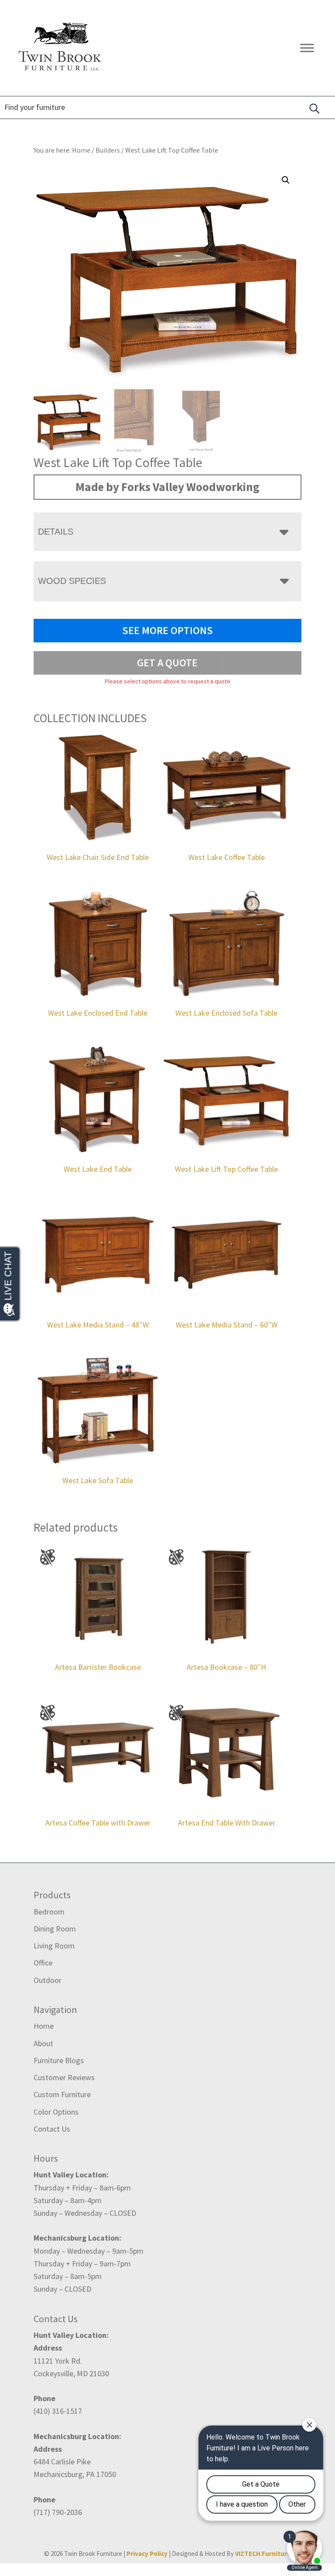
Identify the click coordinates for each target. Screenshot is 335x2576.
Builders (108, 150)
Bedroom (49, 1912)
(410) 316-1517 (58, 2411)
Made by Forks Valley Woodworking (167, 487)
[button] (286, 180)
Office (43, 1963)
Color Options (56, 2112)
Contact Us (52, 2129)
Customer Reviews (64, 2077)
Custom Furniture (62, 2094)
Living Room (54, 1946)
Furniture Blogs (59, 2060)
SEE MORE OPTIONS (167, 630)
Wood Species (72, 581)
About (43, 2043)
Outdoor (48, 1980)
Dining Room (55, 1929)
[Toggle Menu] (307, 48)
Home (44, 2026)
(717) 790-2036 (58, 2512)
